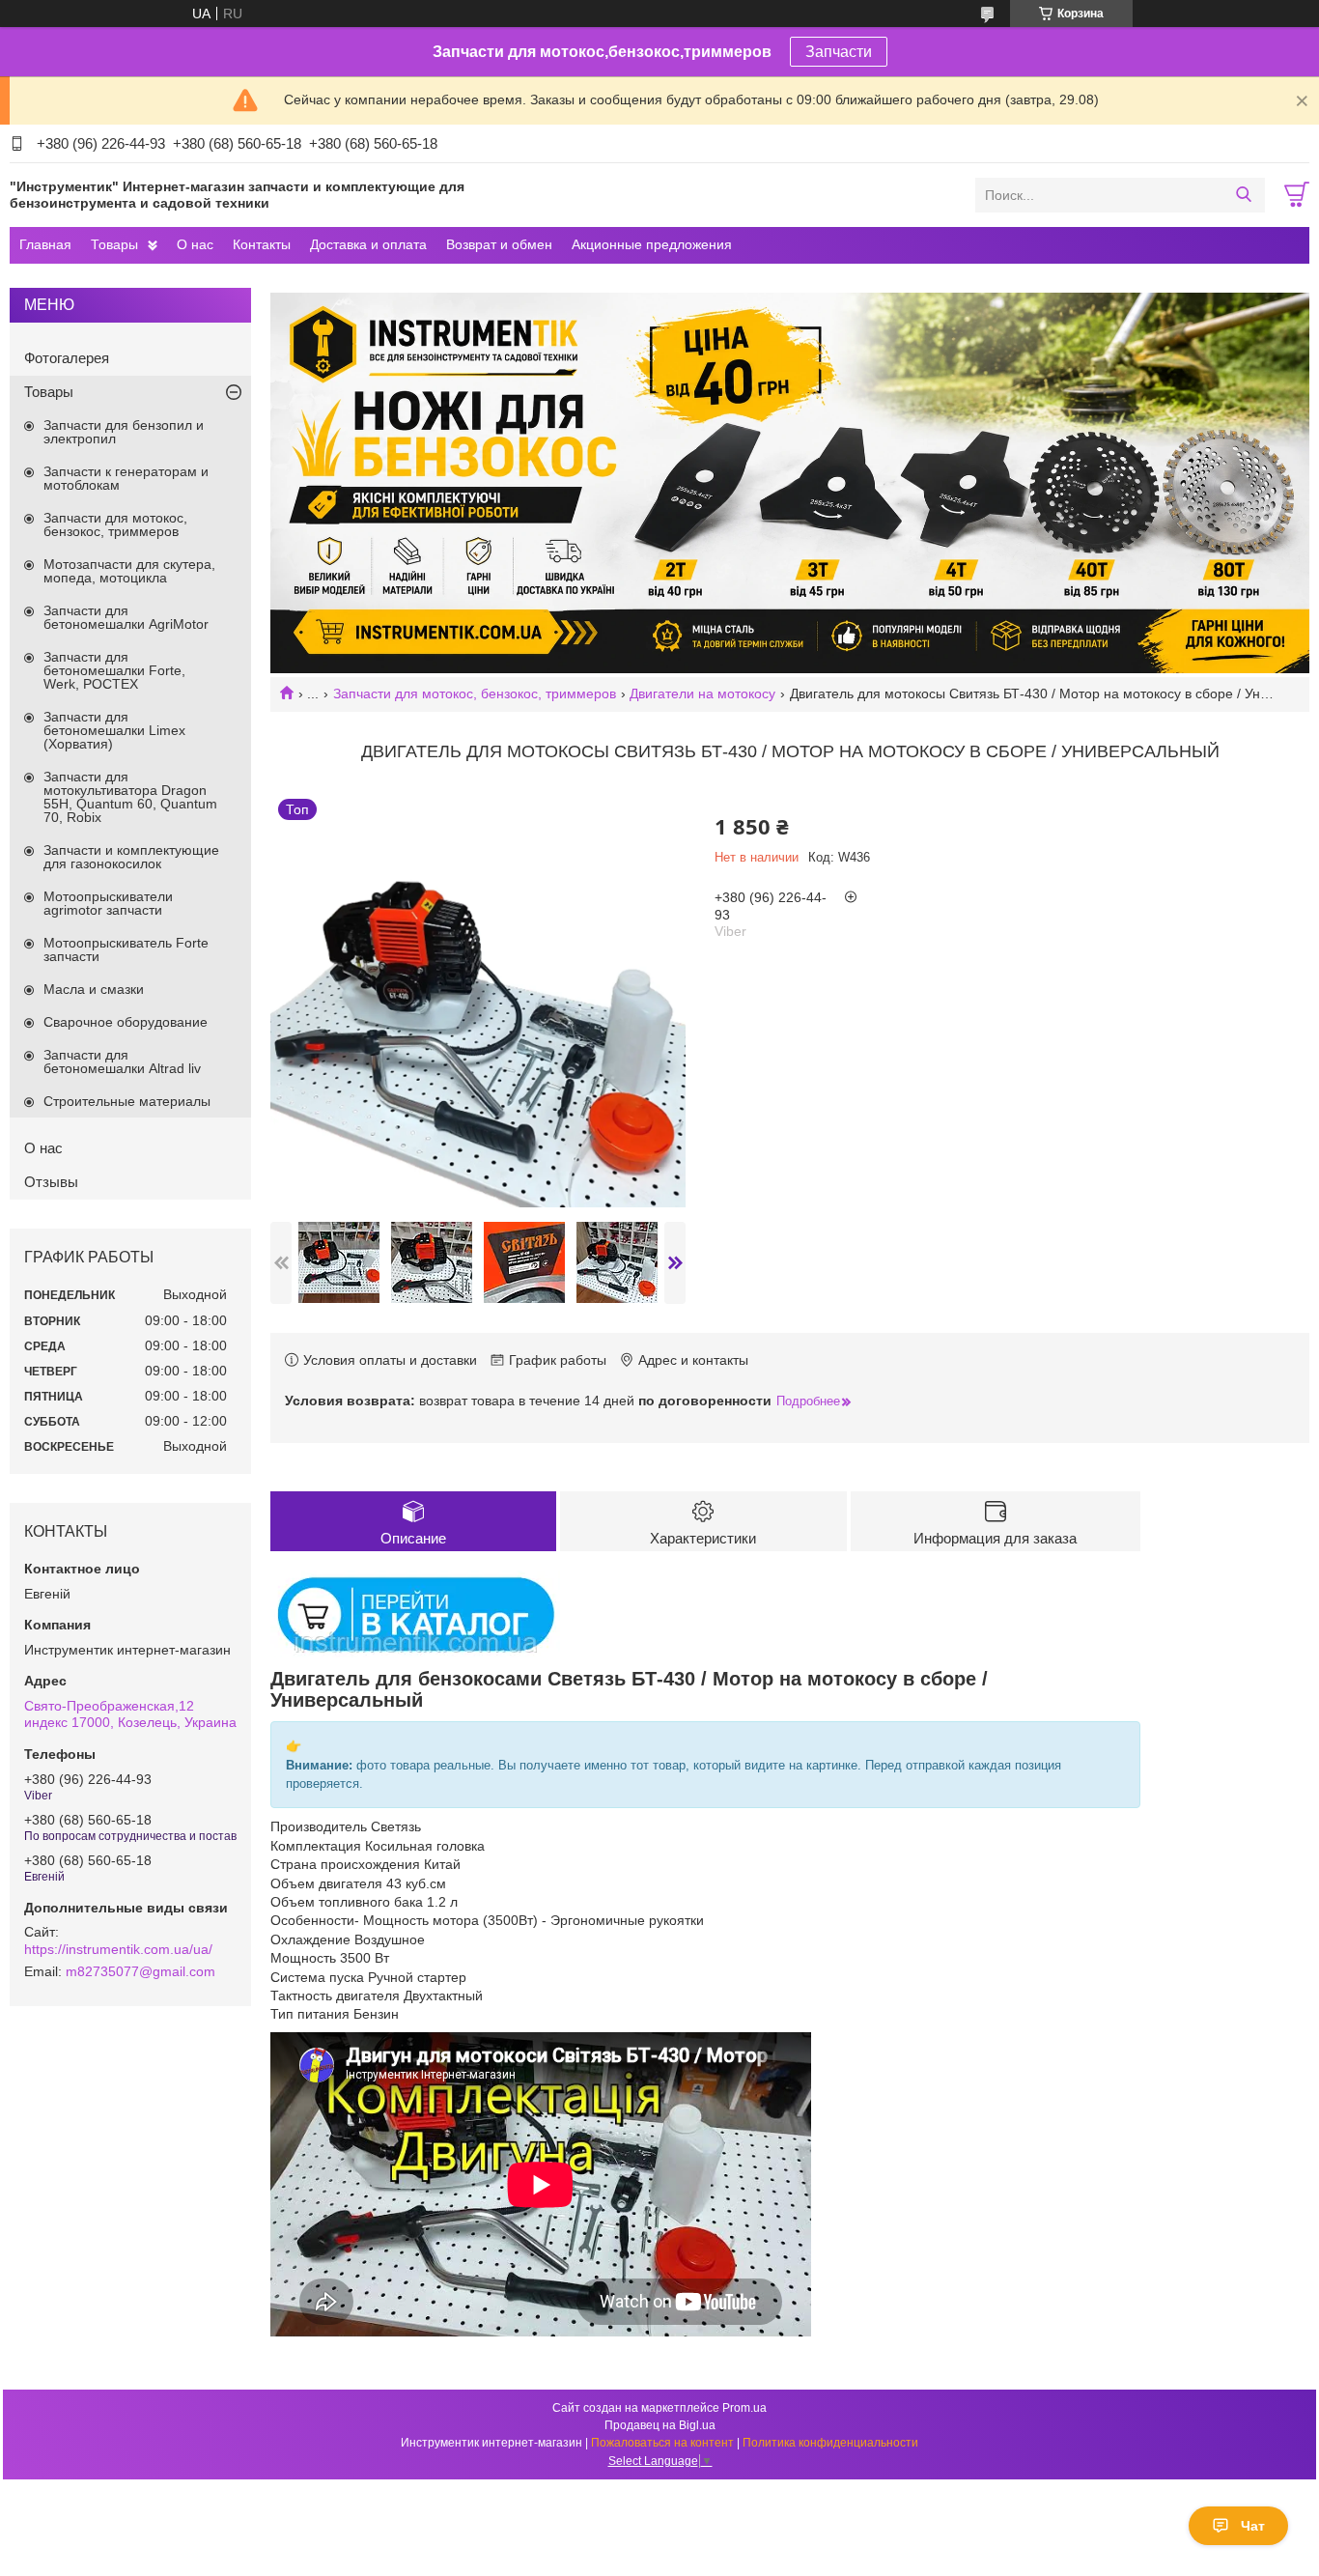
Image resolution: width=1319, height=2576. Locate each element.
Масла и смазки (94, 989)
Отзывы (51, 1182)
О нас (195, 244)
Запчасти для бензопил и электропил (124, 432)
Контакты (262, 244)
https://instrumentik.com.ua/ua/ (118, 1949)
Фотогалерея (67, 358)
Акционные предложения (652, 244)
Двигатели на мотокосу (702, 694)
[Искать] (1243, 195)
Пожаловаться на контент (662, 2443)
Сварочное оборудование (126, 1022)
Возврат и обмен (499, 244)
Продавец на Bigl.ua (660, 2425)
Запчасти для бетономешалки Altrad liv (122, 1062)
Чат (1253, 2526)
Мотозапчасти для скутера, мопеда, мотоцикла (129, 571)
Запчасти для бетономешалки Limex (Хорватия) (114, 730)
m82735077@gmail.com (140, 1971)
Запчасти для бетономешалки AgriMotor (126, 617)
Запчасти (839, 52)
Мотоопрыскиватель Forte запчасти (126, 949)
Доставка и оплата (368, 244)
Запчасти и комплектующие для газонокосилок (131, 857)
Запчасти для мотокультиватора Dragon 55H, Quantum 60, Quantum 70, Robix (130, 797)
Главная (45, 244)
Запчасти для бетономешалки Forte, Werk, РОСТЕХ (114, 670)
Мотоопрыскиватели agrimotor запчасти (108, 903)
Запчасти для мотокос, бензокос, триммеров (475, 694)
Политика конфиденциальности (830, 2443)
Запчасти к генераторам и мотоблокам (126, 478)
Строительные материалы (127, 1101)
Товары (114, 244)
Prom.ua (744, 2408)
